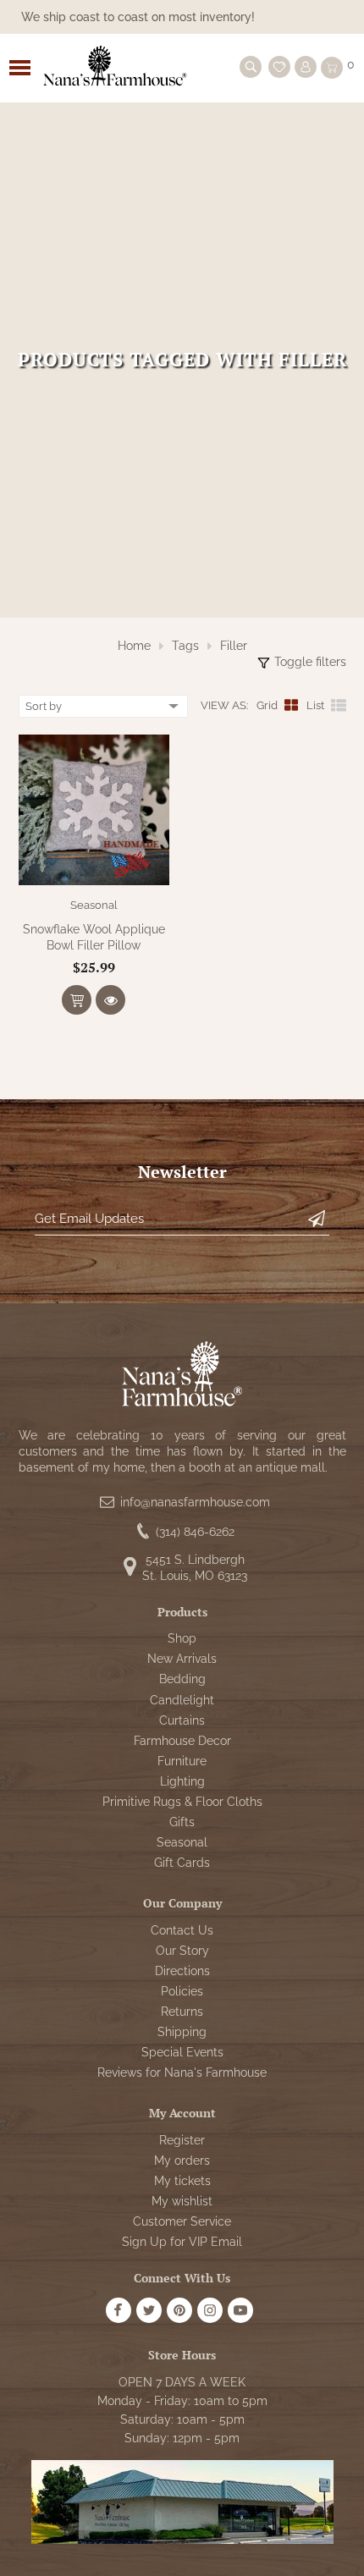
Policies (182, 1991)
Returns (182, 2012)
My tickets (182, 2181)
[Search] (251, 67)
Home (134, 646)
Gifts (182, 1822)
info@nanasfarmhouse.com (195, 1502)
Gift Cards (182, 1863)
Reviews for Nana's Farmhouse (182, 2072)
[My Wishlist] (279, 67)
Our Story (182, 1951)
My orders (182, 2160)
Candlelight (182, 1700)
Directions (182, 1971)
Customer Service (182, 2221)
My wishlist (182, 2201)
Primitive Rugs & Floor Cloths (182, 1802)
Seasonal (94, 905)
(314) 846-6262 (195, 1532)
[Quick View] (110, 1000)
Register (182, 2140)
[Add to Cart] (77, 1000)
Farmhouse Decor (182, 1741)
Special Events (182, 2052)
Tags (185, 646)
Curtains (182, 1720)
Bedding (182, 1679)
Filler (234, 646)
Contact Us (182, 1930)
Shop (182, 1638)
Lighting (182, 1781)
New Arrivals (182, 1659)
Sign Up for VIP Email (182, 2242)
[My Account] (306, 67)
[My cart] (332, 68)
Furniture (182, 1761)
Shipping (182, 2032)
